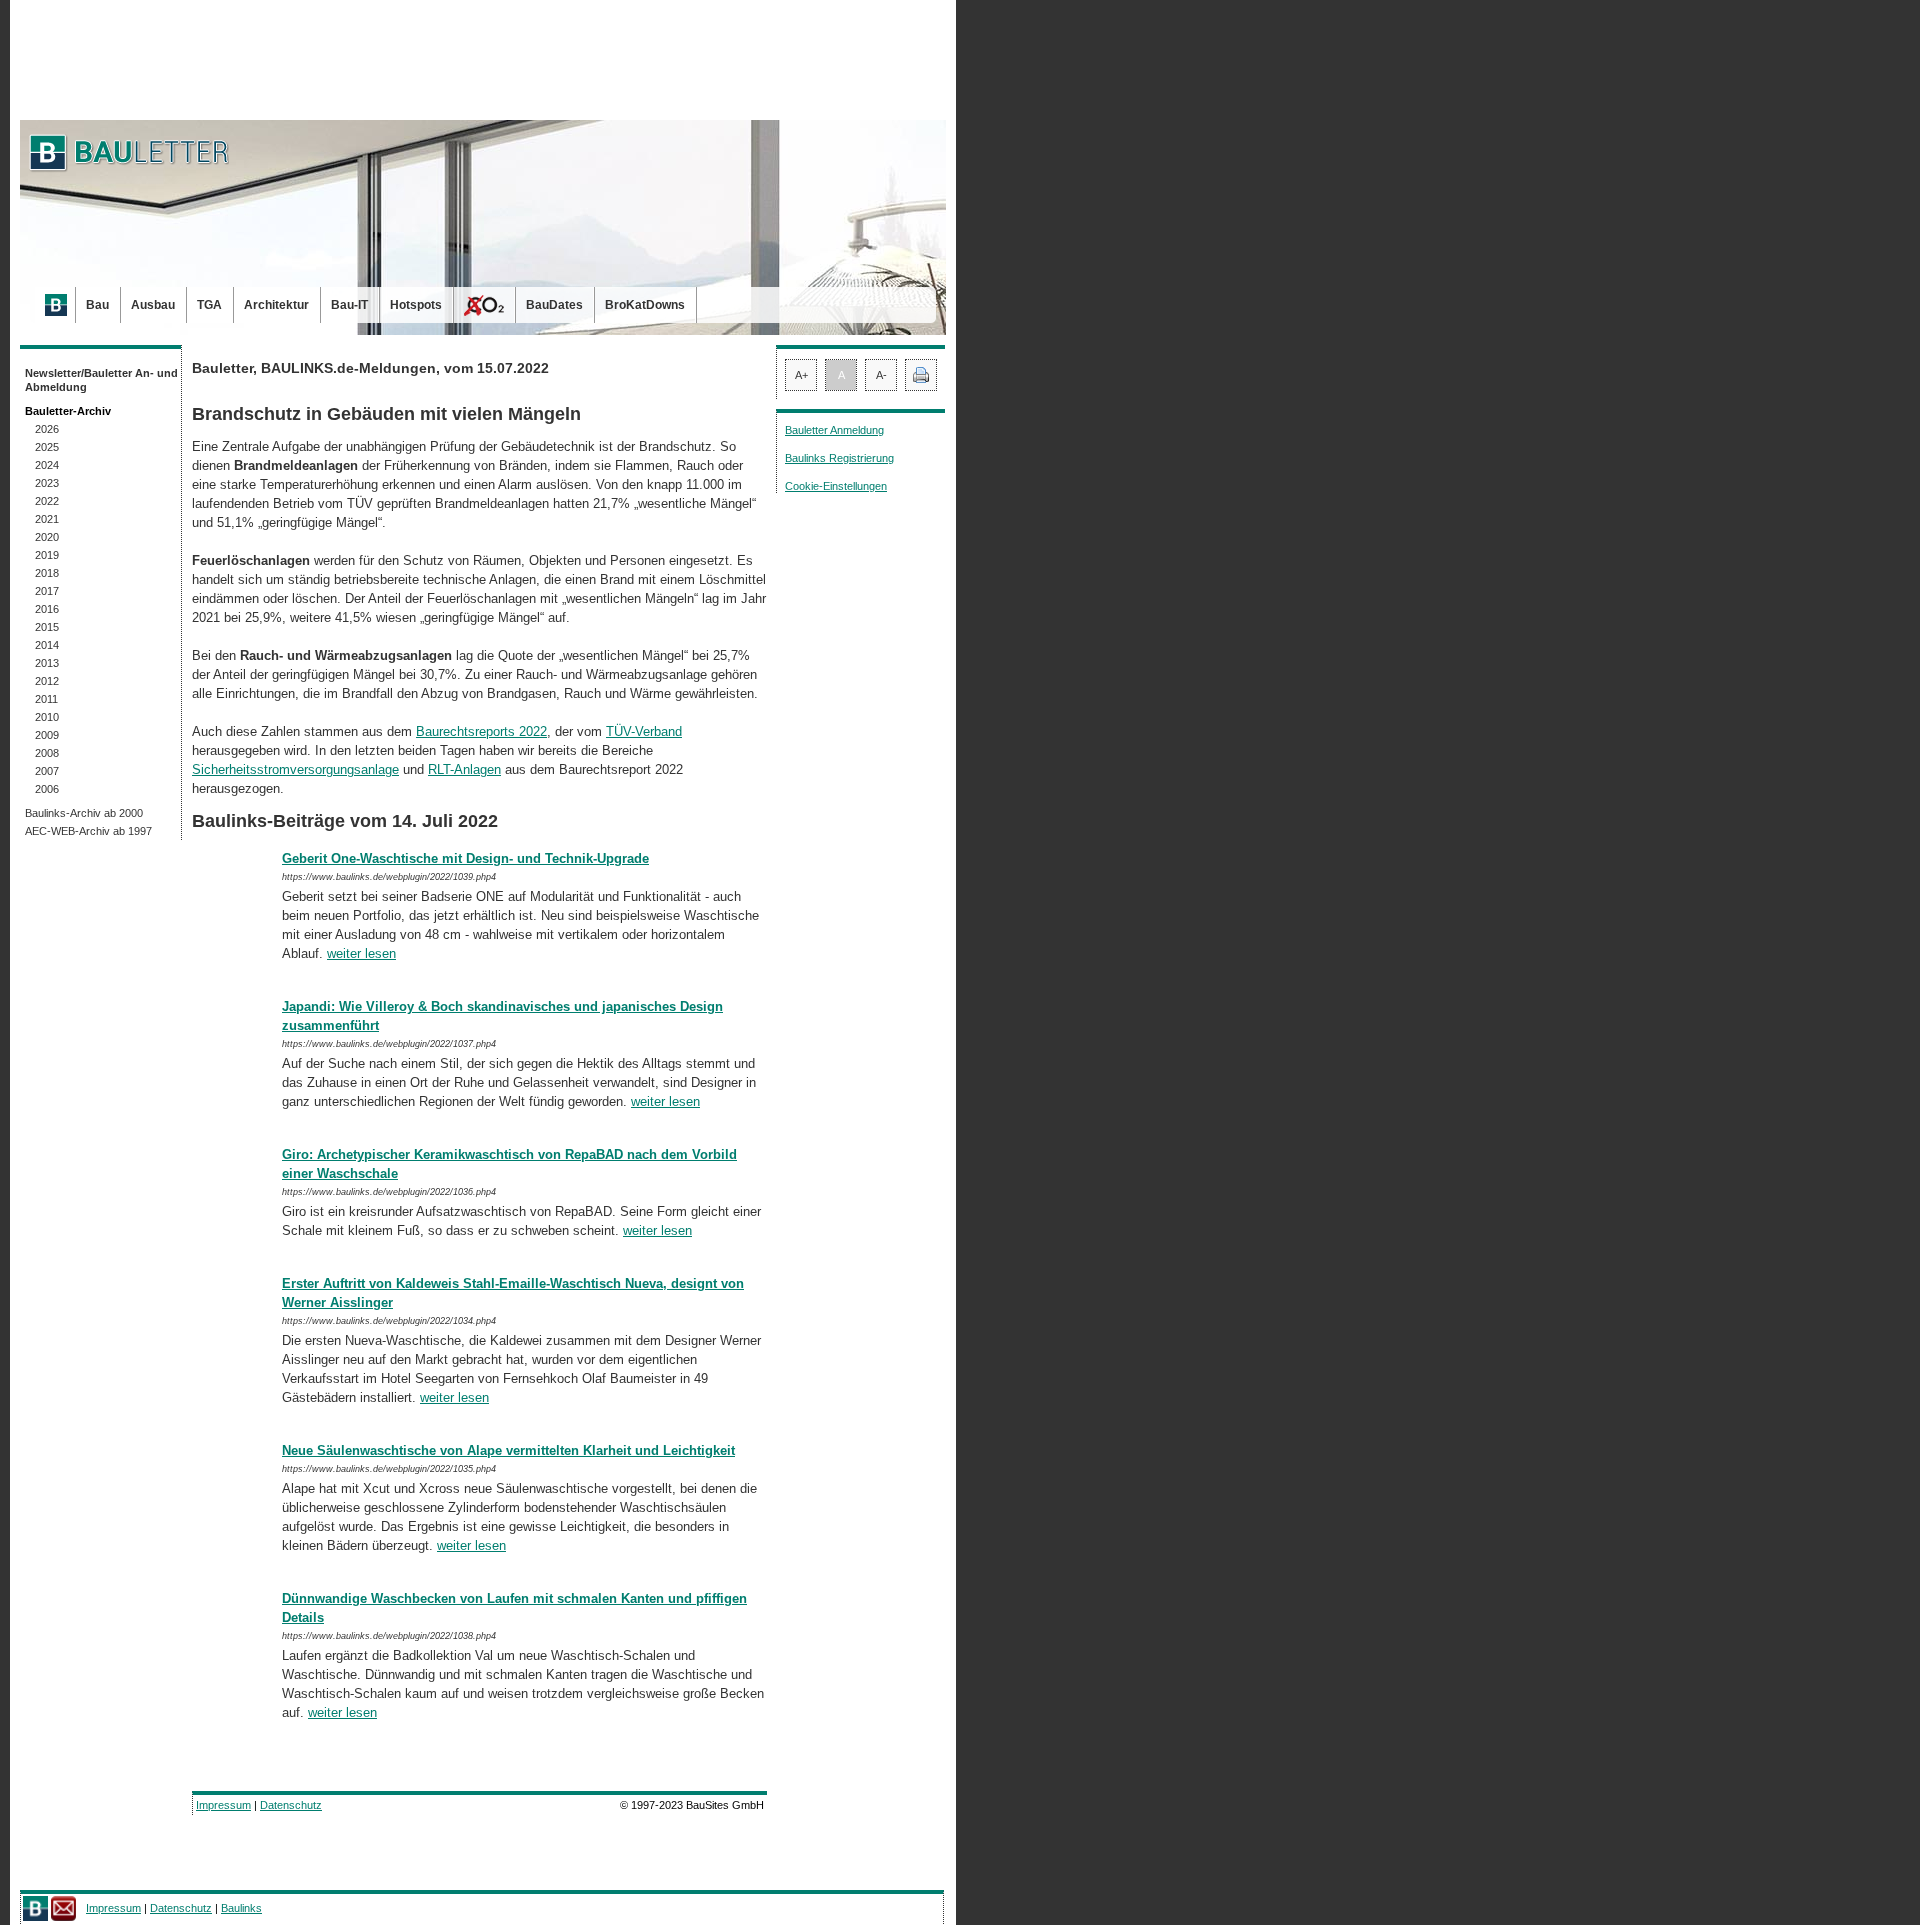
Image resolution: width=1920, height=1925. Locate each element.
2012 (47, 681)
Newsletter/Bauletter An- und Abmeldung (101, 380)
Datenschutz (291, 1805)
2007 (47, 771)
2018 (47, 573)
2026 (47, 429)
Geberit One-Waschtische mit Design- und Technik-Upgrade (465, 858)
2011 (46, 699)
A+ (801, 375)
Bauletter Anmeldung (834, 430)
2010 (47, 717)
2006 (47, 789)
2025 (47, 447)
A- (881, 375)
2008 (47, 753)
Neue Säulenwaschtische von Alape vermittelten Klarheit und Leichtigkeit (508, 1450)
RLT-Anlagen (464, 769)
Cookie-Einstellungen (836, 486)
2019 (47, 555)
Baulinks (241, 1908)
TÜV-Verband (644, 731)
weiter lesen (361, 953)
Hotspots (416, 305)
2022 (47, 501)
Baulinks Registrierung (839, 458)
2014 (47, 645)
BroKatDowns (645, 305)
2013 (47, 663)
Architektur (276, 305)
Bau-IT (349, 305)
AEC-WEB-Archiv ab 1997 (88, 831)
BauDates (554, 305)
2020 (47, 537)
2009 (47, 735)
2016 (47, 609)
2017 (47, 591)
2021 (47, 519)
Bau (97, 305)
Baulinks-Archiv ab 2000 (84, 813)
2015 (47, 627)
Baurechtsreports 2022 (481, 731)
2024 (47, 465)
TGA (209, 305)
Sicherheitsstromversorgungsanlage (295, 769)
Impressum (223, 1805)
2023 (47, 483)
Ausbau (153, 305)
